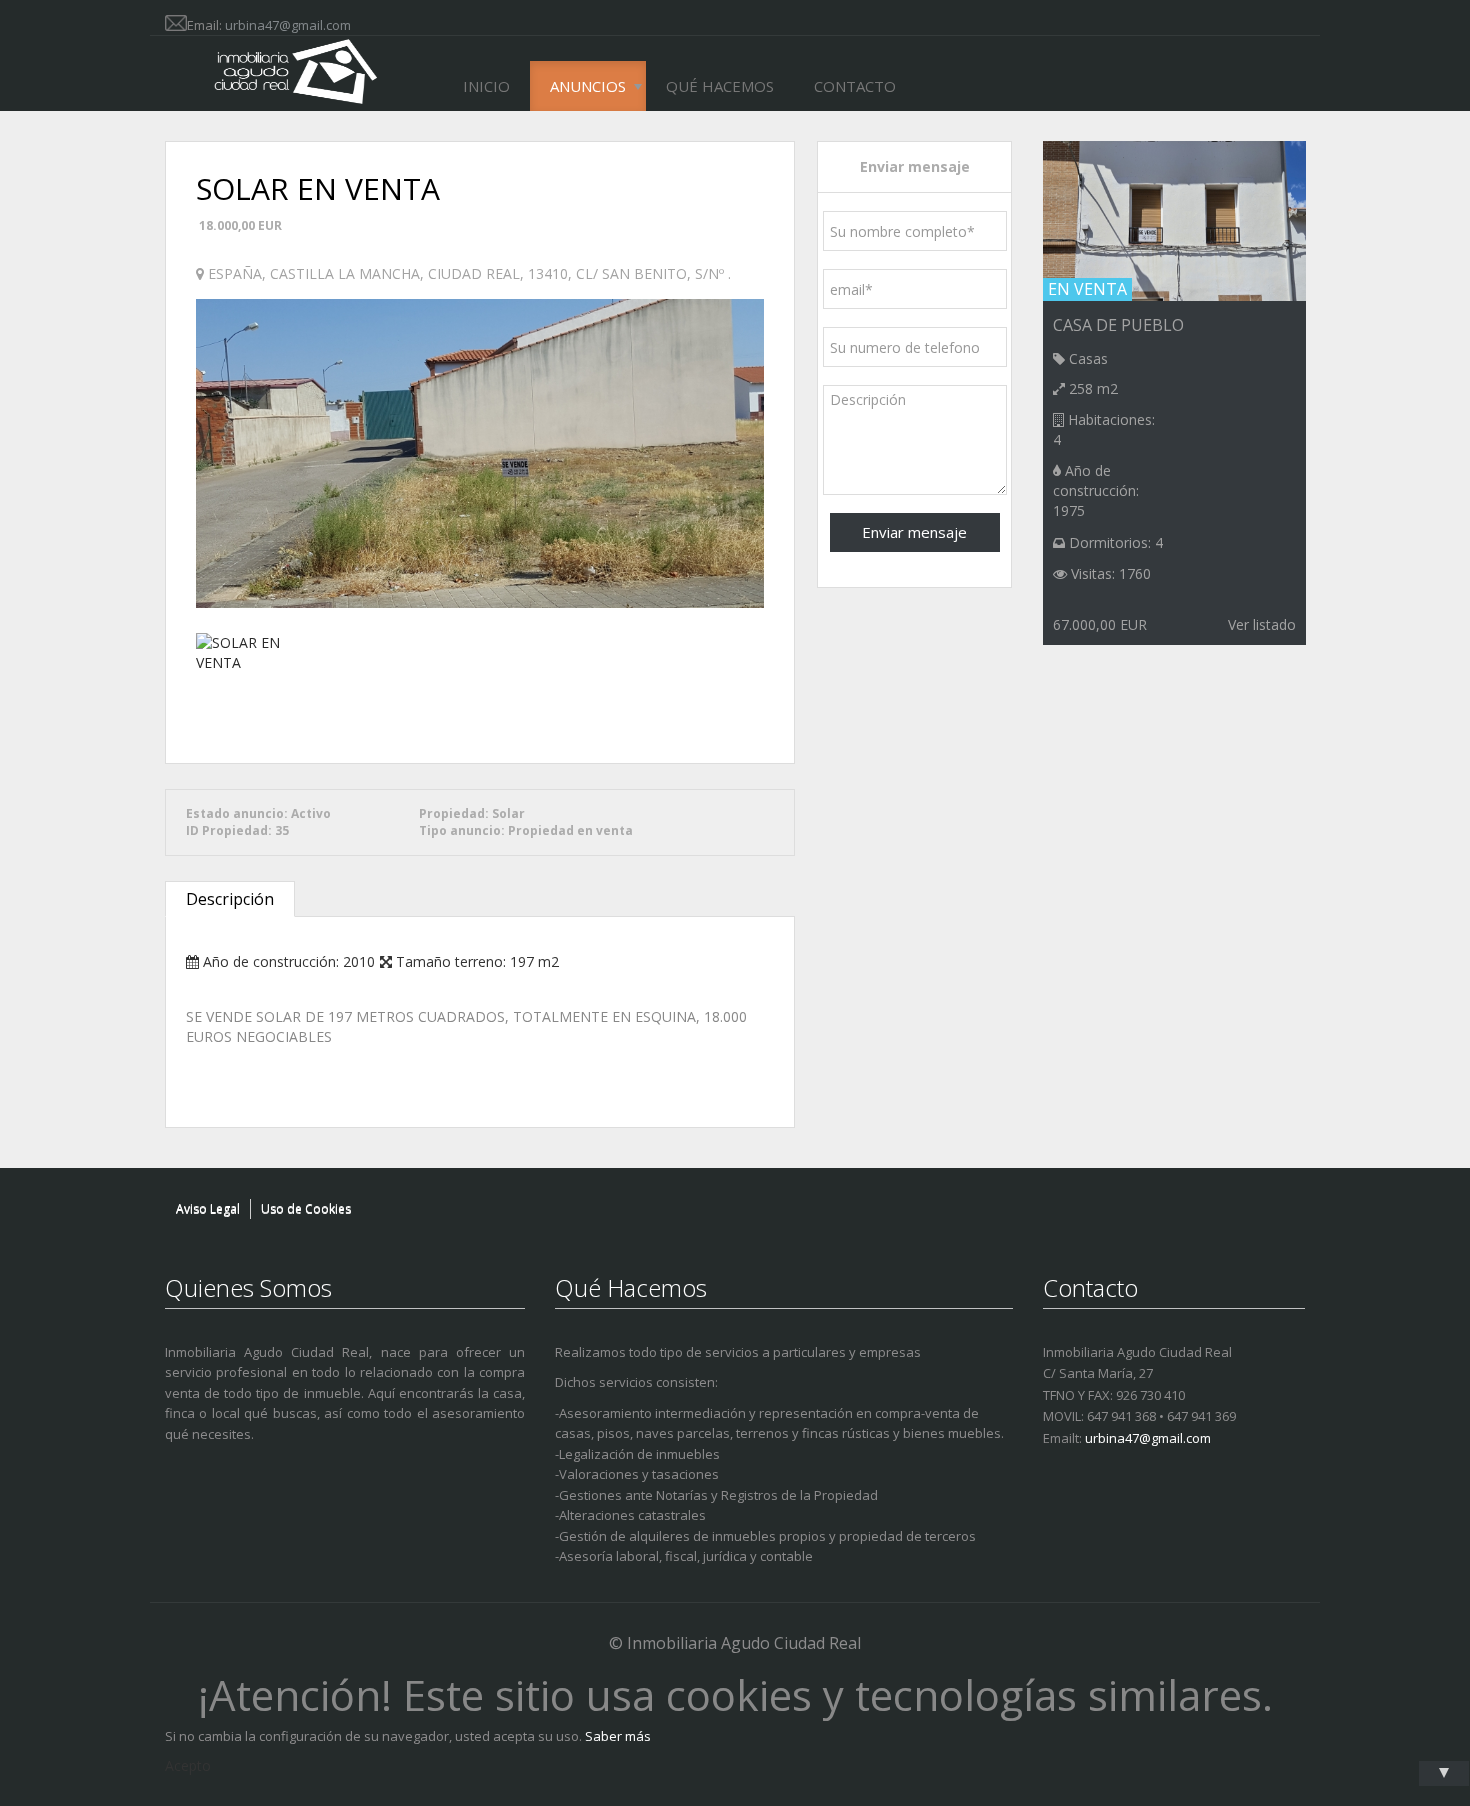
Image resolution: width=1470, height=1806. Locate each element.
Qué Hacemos (720, 86)
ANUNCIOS (588, 86)
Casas (1088, 358)
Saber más (618, 1736)
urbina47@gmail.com (288, 25)
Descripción (230, 899)
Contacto (855, 86)
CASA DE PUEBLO (1118, 325)
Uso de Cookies (306, 1208)
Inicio (486, 86)
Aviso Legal (208, 1208)
